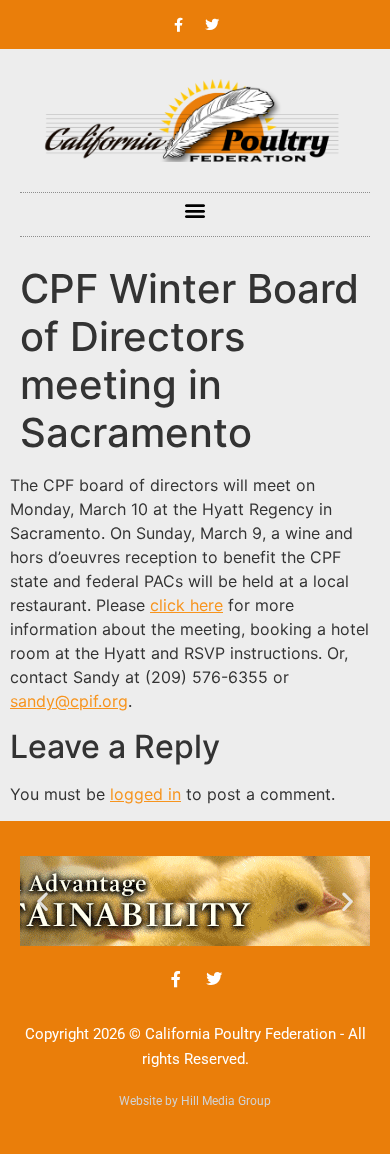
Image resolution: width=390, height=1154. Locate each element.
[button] (195, 209)
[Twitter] (212, 25)
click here (186, 605)
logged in (145, 794)
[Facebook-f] (179, 25)
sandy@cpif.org (69, 701)
